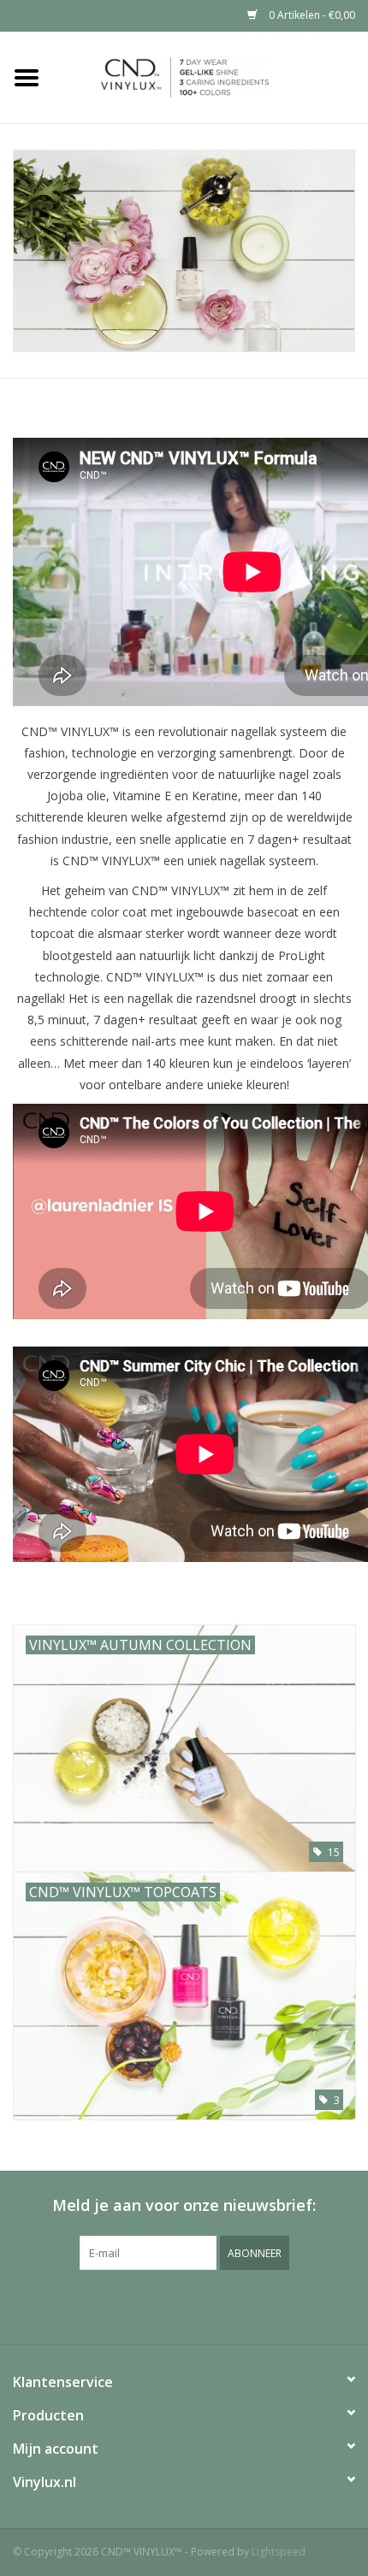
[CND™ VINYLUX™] (211, 76)
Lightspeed (279, 2552)
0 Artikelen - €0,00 (311, 15)
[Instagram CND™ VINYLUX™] (199, 2305)
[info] (184, 251)
